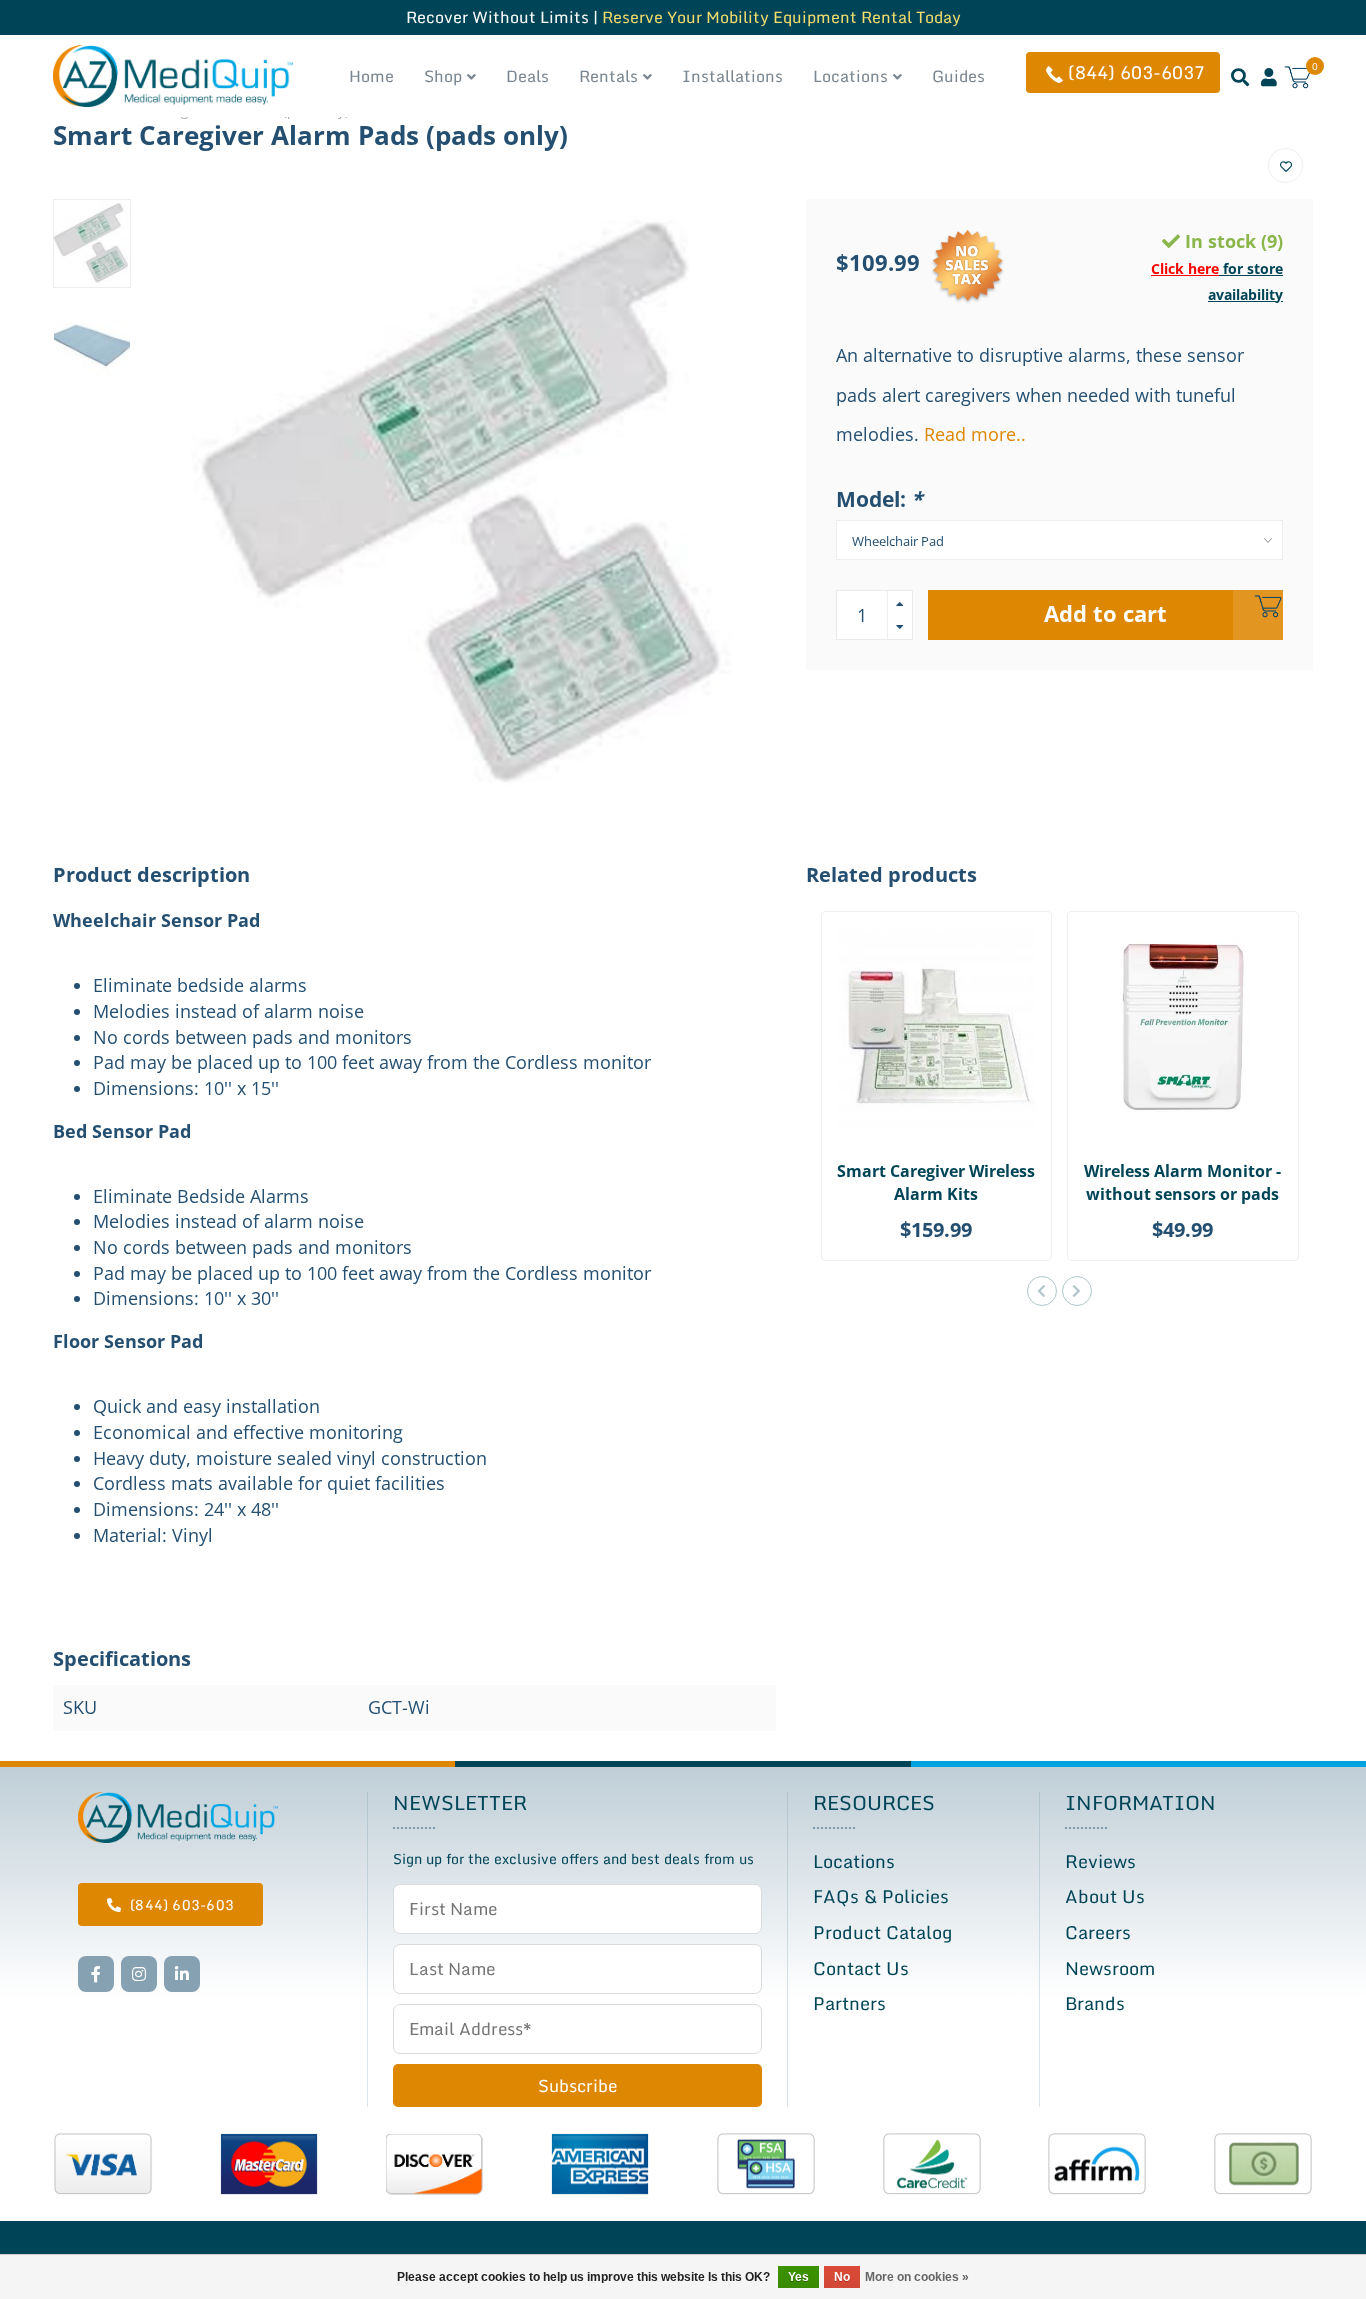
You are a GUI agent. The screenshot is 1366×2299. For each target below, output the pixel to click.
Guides (958, 76)
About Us (1105, 1896)
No (842, 2277)
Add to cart (1105, 613)
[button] (1042, 1291)
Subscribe (577, 2085)
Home (371, 76)
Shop (443, 76)
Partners (849, 2003)
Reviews (1100, 1861)
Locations (850, 76)
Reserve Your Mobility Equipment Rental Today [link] (781, 17)
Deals (527, 76)
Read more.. (975, 434)
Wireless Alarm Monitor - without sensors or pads (1182, 1182)
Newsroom (1110, 1968)
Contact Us (861, 1968)
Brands (1095, 2003)
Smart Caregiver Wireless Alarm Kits (936, 1182)
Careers (1098, 1932)
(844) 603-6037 (1136, 72)
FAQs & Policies (881, 1896)
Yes (798, 2277)
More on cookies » (917, 2277)
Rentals (608, 76)
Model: (879, 499)
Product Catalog (882, 1932)
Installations (732, 76)
